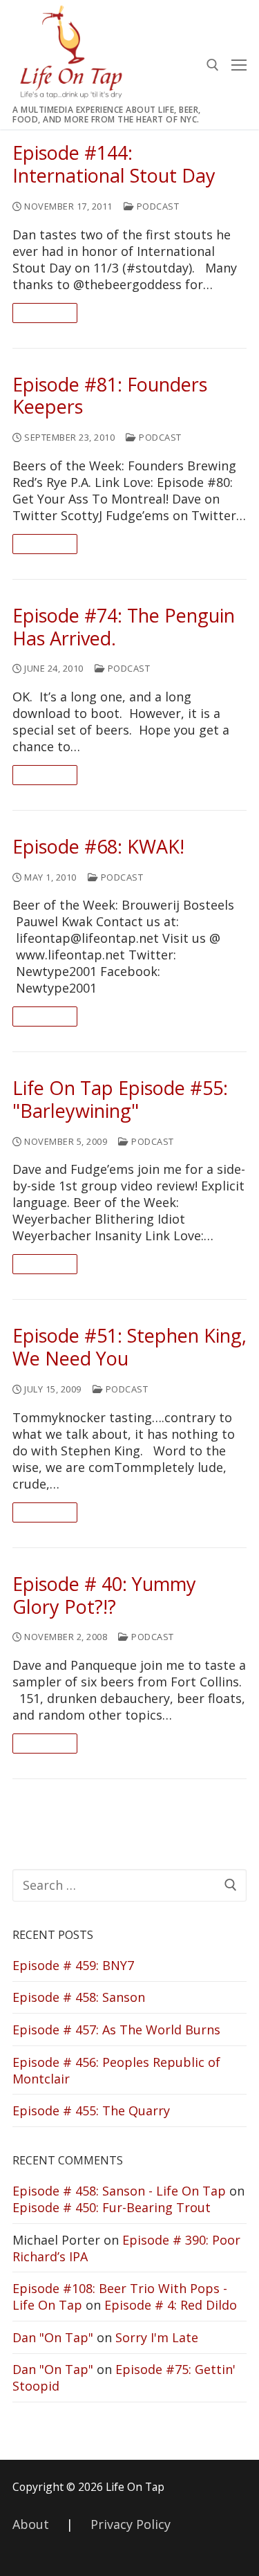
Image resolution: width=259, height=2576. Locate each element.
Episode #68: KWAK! (98, 847)
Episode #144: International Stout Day (114, 165)
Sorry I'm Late (157, 2337)
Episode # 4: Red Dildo (171, 2305)
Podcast (156, 206)
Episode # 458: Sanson (79, 1997)
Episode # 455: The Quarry (91, 2110)
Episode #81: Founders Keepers (110, 396)
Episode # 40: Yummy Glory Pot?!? (104, 1596)
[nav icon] (239, 65)
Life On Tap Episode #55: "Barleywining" (120, 1100)
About (31, 2524)
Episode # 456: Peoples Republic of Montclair (116, 2070)
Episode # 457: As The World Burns (116, 2030)
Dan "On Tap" (53, 2337)
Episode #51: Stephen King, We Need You (129, 1347)
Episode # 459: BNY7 (73, 1965)
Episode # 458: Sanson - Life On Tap (119, 2191)
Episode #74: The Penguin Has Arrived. (124, 627)
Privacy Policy (131, 2524)
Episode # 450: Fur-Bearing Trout (112, 2207)
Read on (45, 313)
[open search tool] (213, 65)
